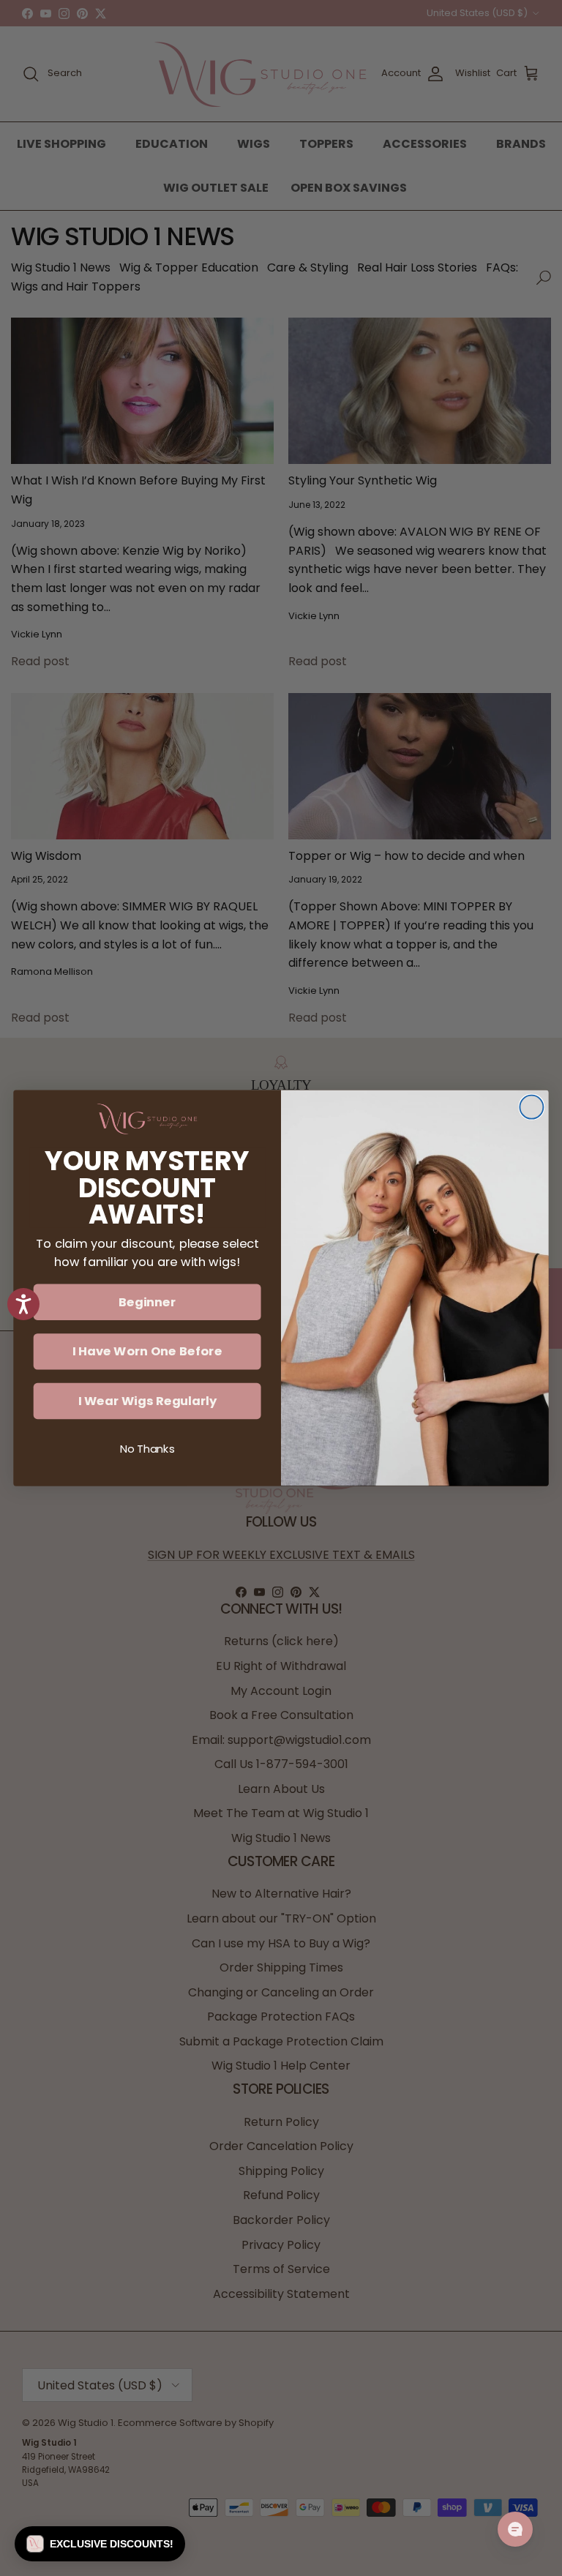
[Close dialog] (531, 1107)
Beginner (147, 1302)
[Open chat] (515, 2529)
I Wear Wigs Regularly (147, 1401)
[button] (100, 2544)
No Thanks (147, 1449)
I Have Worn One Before (147, 1351)
